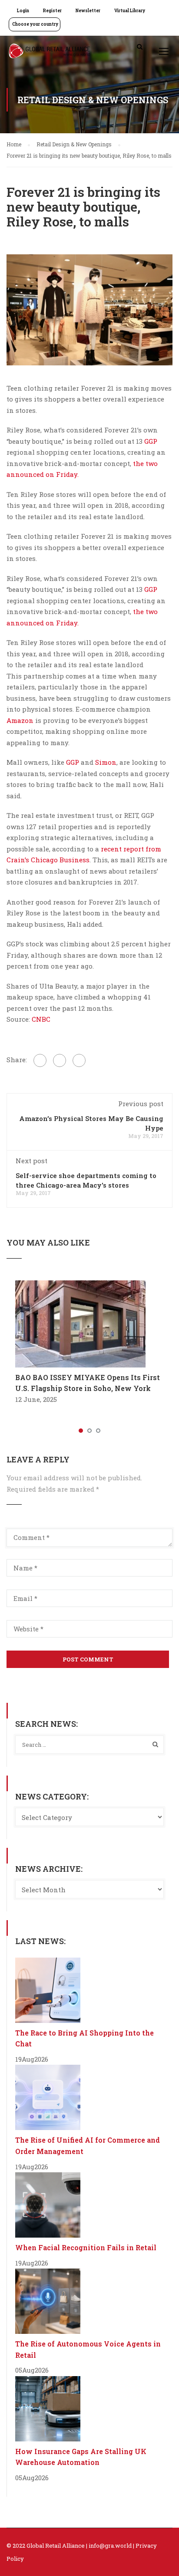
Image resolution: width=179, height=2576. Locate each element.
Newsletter (88, 11)
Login (23, 11)
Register (52, 11)
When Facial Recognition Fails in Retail (86, 2247)
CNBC (40, 1019)
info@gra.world (110, 2546)
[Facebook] (40, 1060)
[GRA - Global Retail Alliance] (50, 53)
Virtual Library (130, 11)
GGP (151, 441)
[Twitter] (60, 1060)
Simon (106, 762)
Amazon (20, 720)
